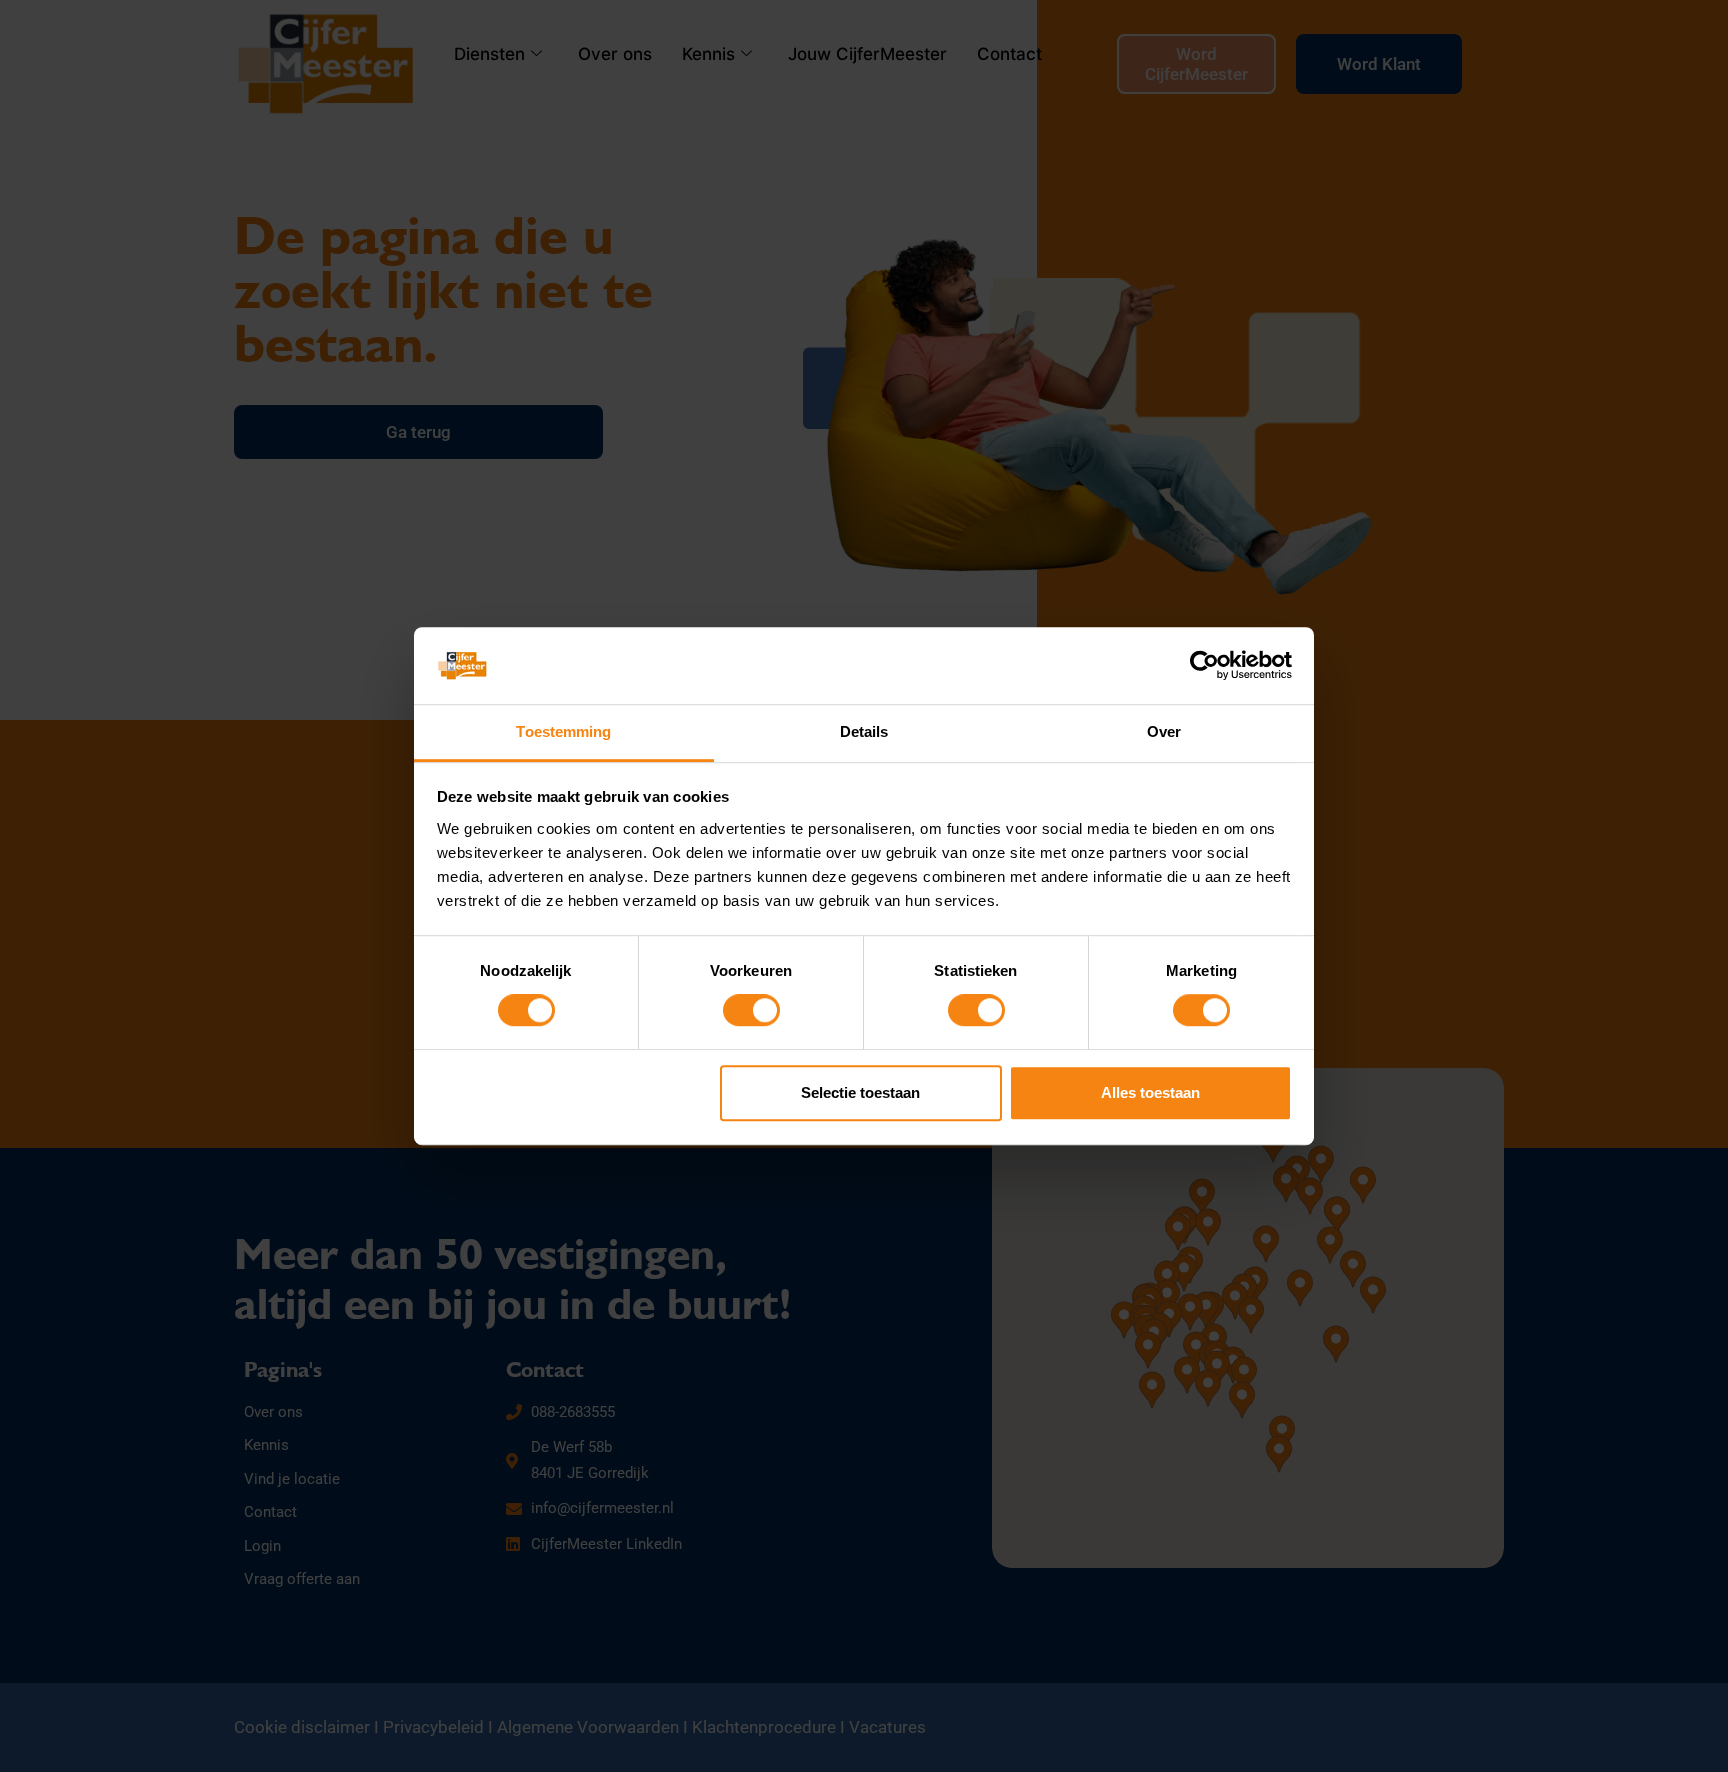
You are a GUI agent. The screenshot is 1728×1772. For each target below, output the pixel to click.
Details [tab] (864, 731)
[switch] (751, 1010)
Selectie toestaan (860, 1092)
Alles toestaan (1150, 1092)
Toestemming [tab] (563, 731)
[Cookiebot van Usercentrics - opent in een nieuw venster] (1204, 666)
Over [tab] (1164, 731)
